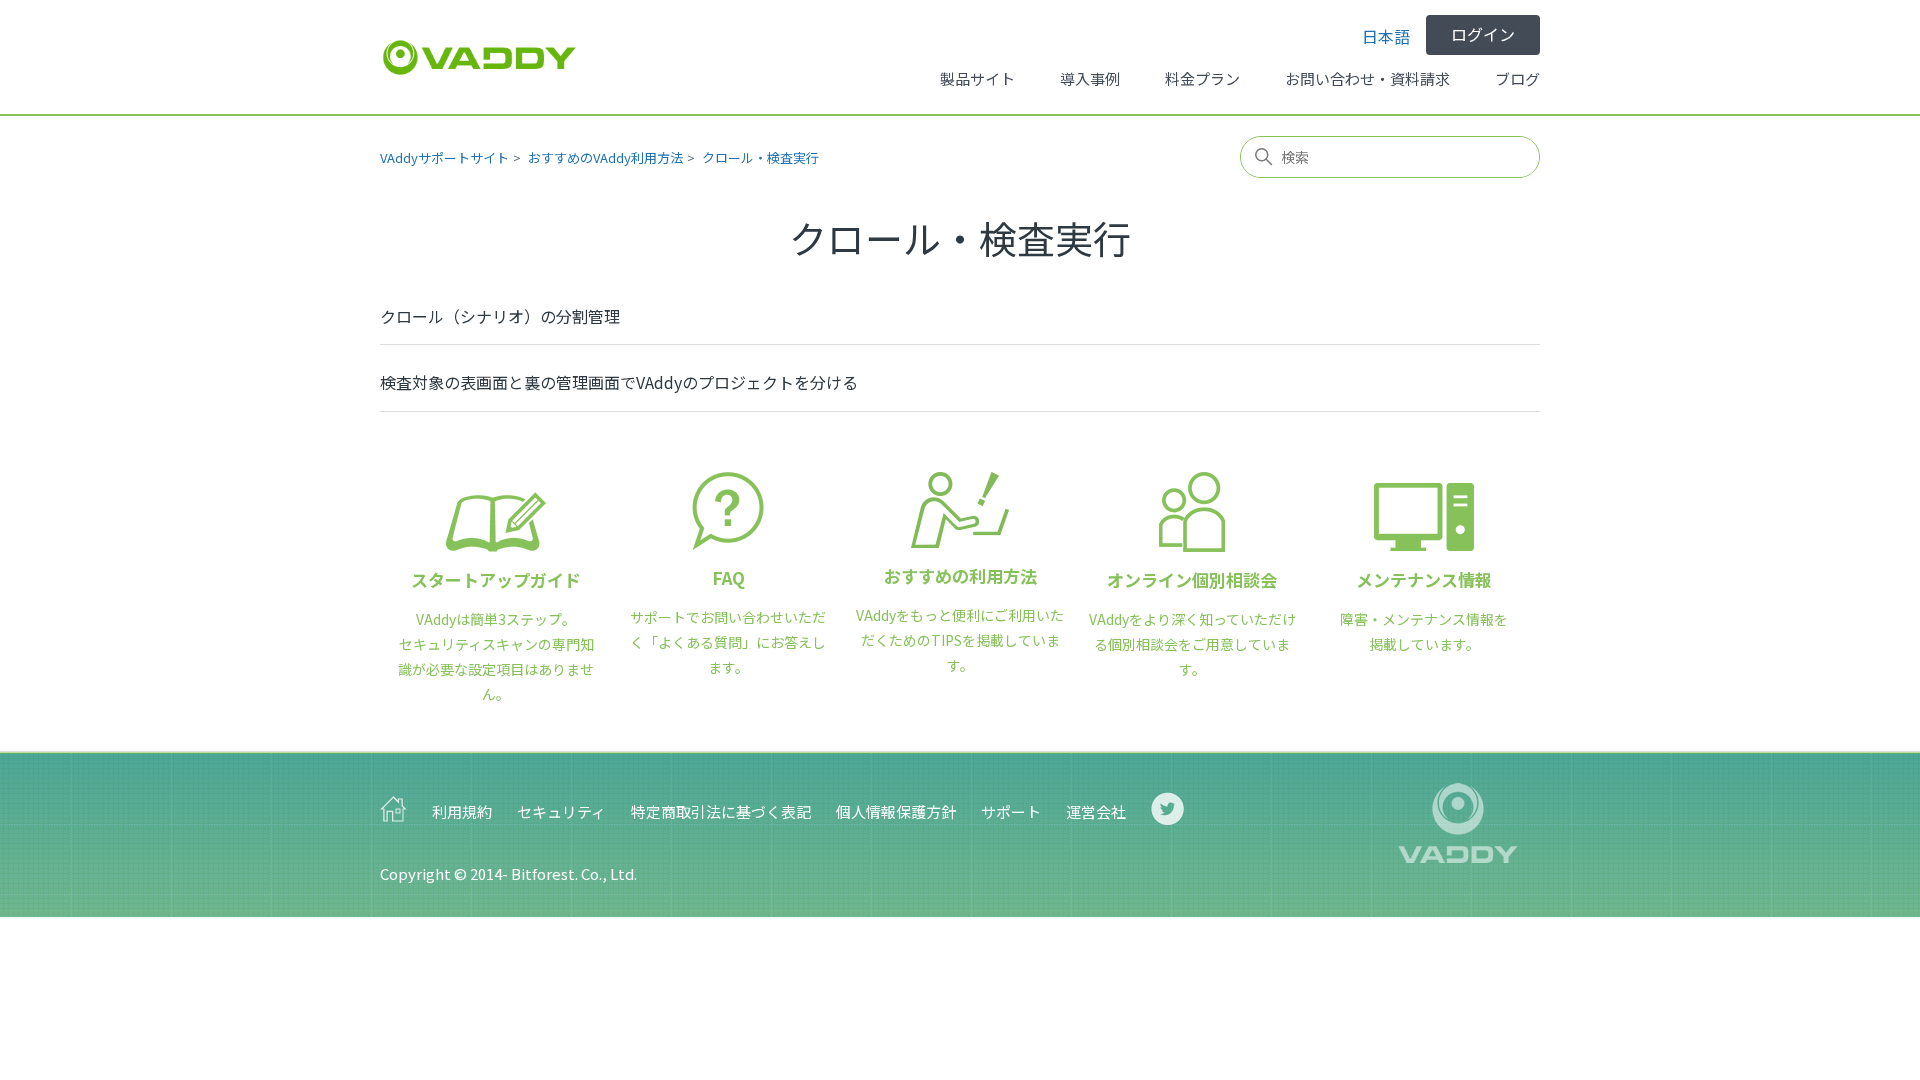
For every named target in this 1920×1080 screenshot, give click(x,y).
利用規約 (462, 811)
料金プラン (1202, 78)
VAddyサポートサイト (444, 157)
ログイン (1483, 34)
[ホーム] (480, 57)
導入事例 (1090, 78)
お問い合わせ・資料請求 (1367, 78)
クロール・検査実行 (760, 157)
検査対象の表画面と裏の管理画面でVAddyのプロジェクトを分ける (619, 382)
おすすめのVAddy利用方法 (605, 157)
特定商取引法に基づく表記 (721, 811)
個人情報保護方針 (896, 811)
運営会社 (1096, 811)
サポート (1011, 811)
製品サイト (977, 78)
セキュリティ (561, 811)
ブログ (1517, 78)
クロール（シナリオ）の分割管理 (500, 316)
